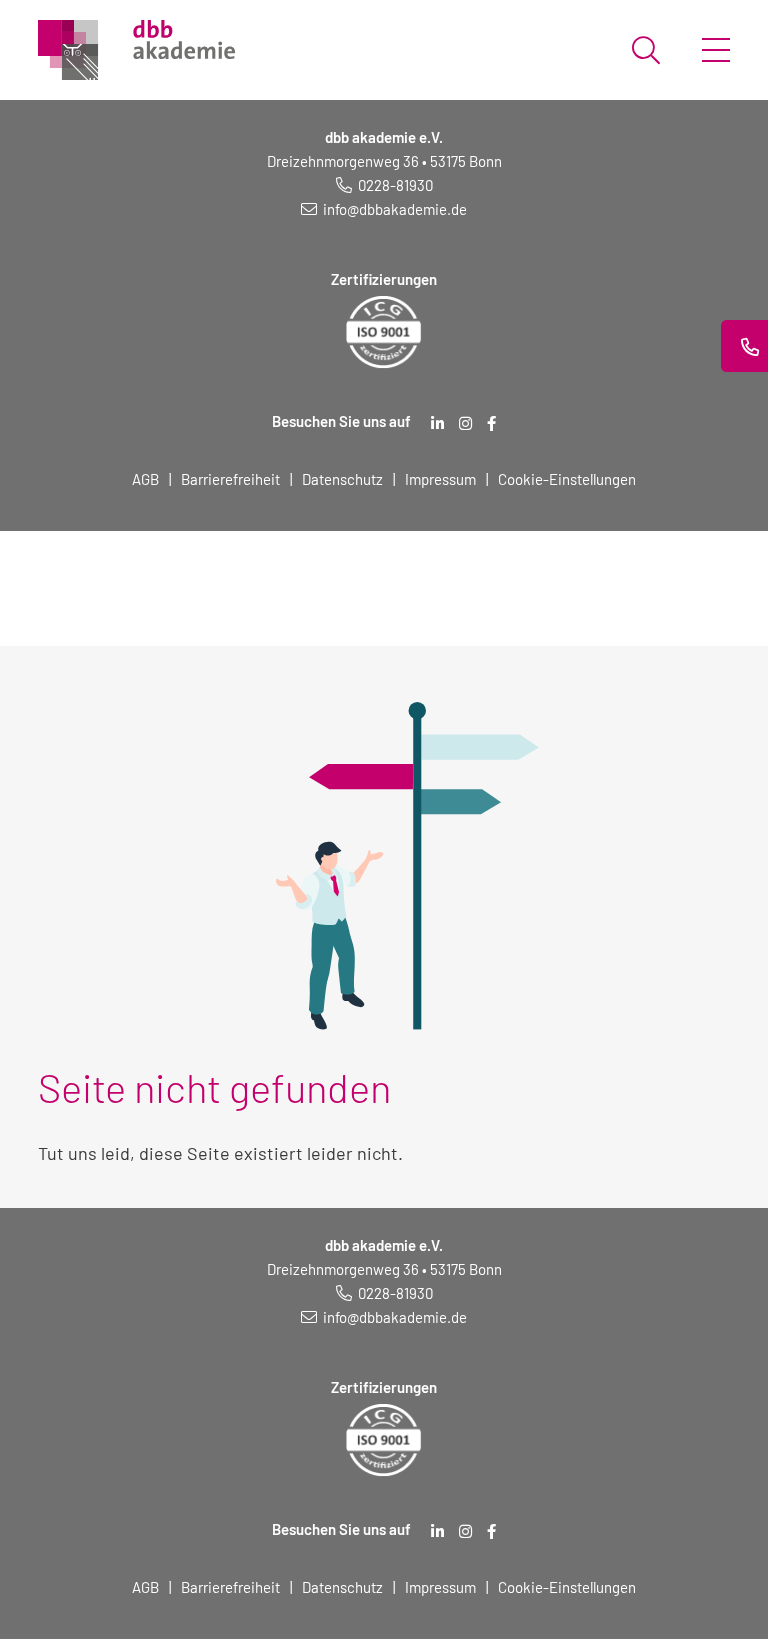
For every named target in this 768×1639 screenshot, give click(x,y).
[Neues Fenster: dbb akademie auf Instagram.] (465, 423)
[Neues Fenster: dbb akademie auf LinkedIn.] (437, 423)
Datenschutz (342, 479)
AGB (145, 479)
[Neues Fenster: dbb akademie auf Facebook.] (491, 423)
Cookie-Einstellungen (567, 479)
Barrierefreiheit (230, 479)
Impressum (440, 479)
